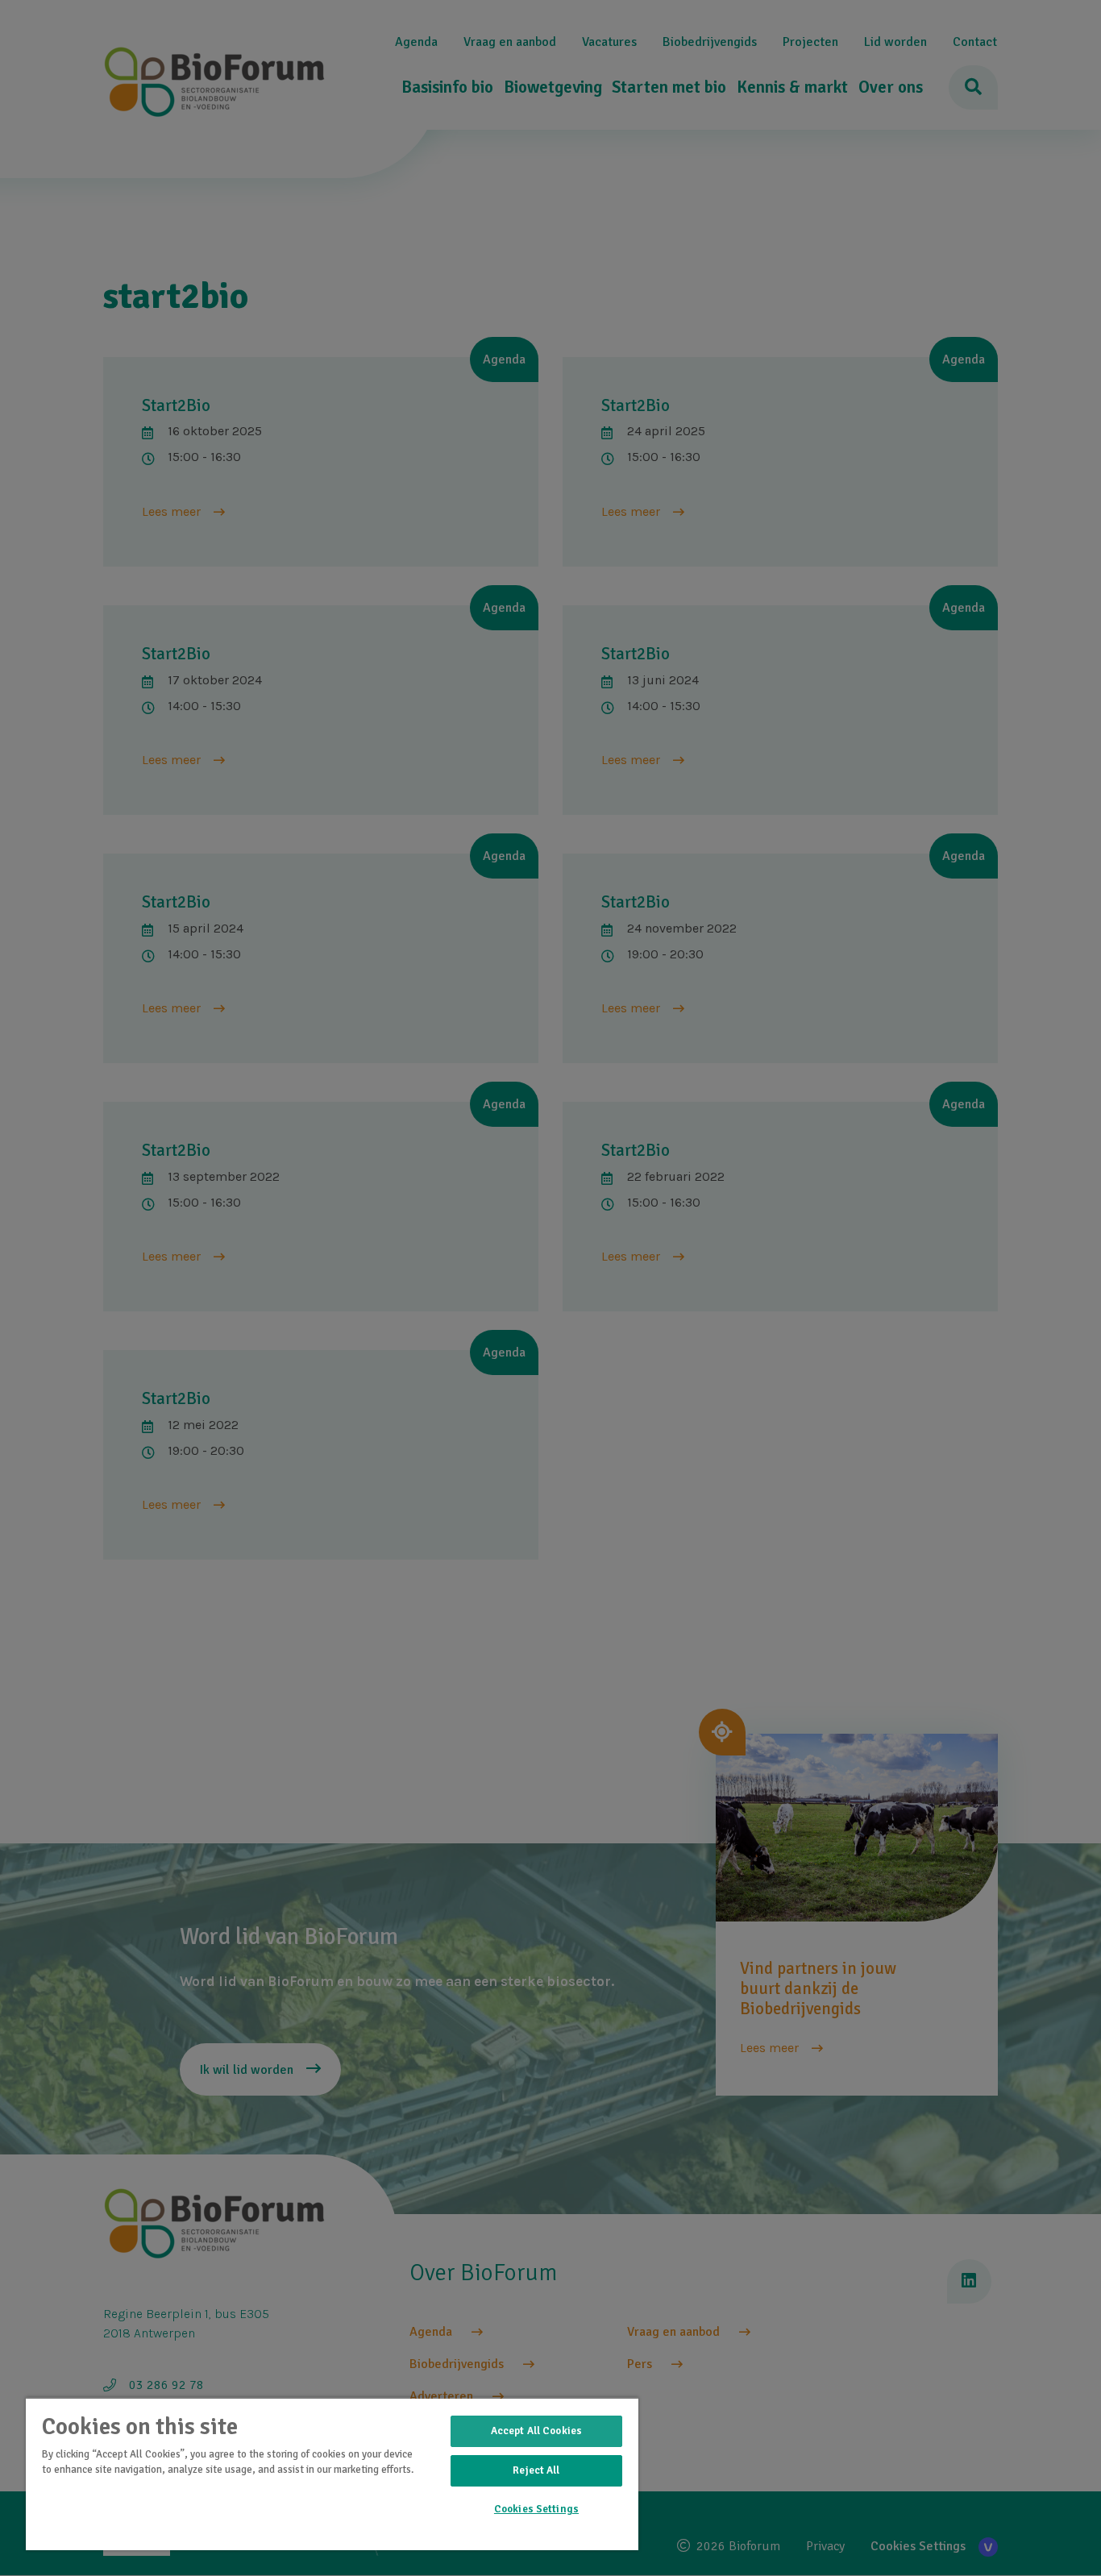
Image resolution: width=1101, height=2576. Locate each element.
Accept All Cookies (536, 2431)
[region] (332, 2474)
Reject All (536, 2470)
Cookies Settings (536, 2509)
